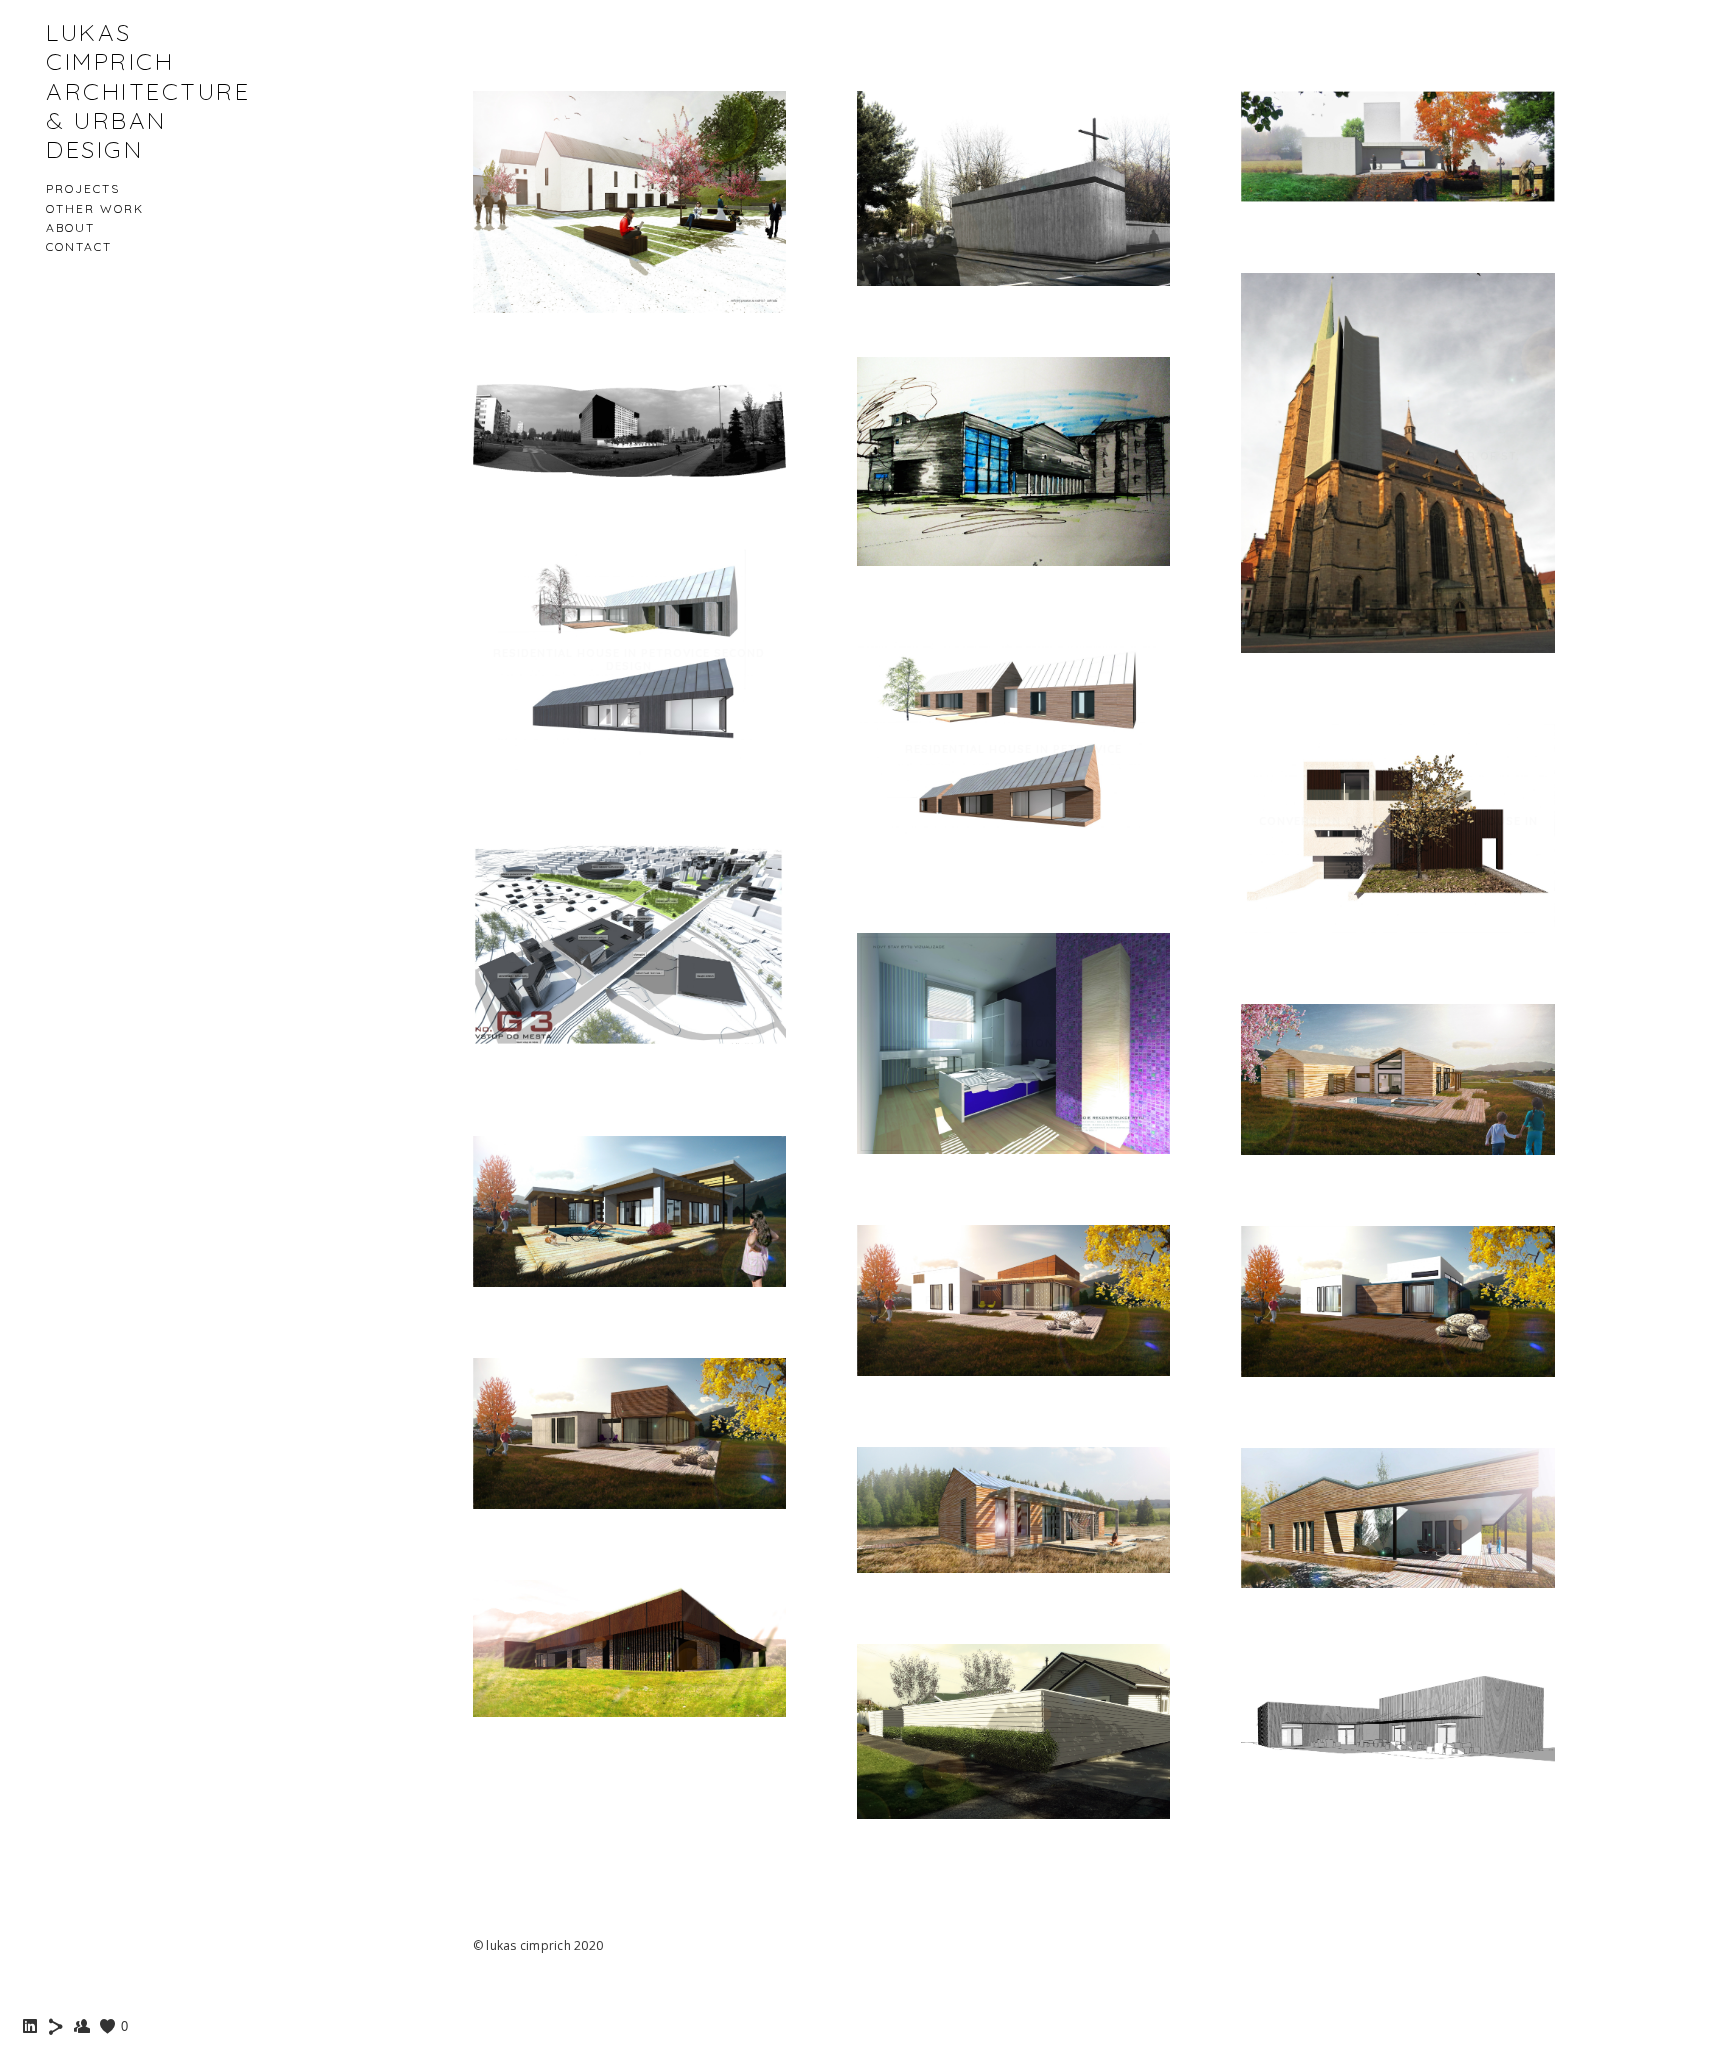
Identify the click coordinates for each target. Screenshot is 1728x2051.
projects (83, 188)
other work (95, 208)
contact (79, 246)
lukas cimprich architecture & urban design (148, 90)
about (70, 227)
